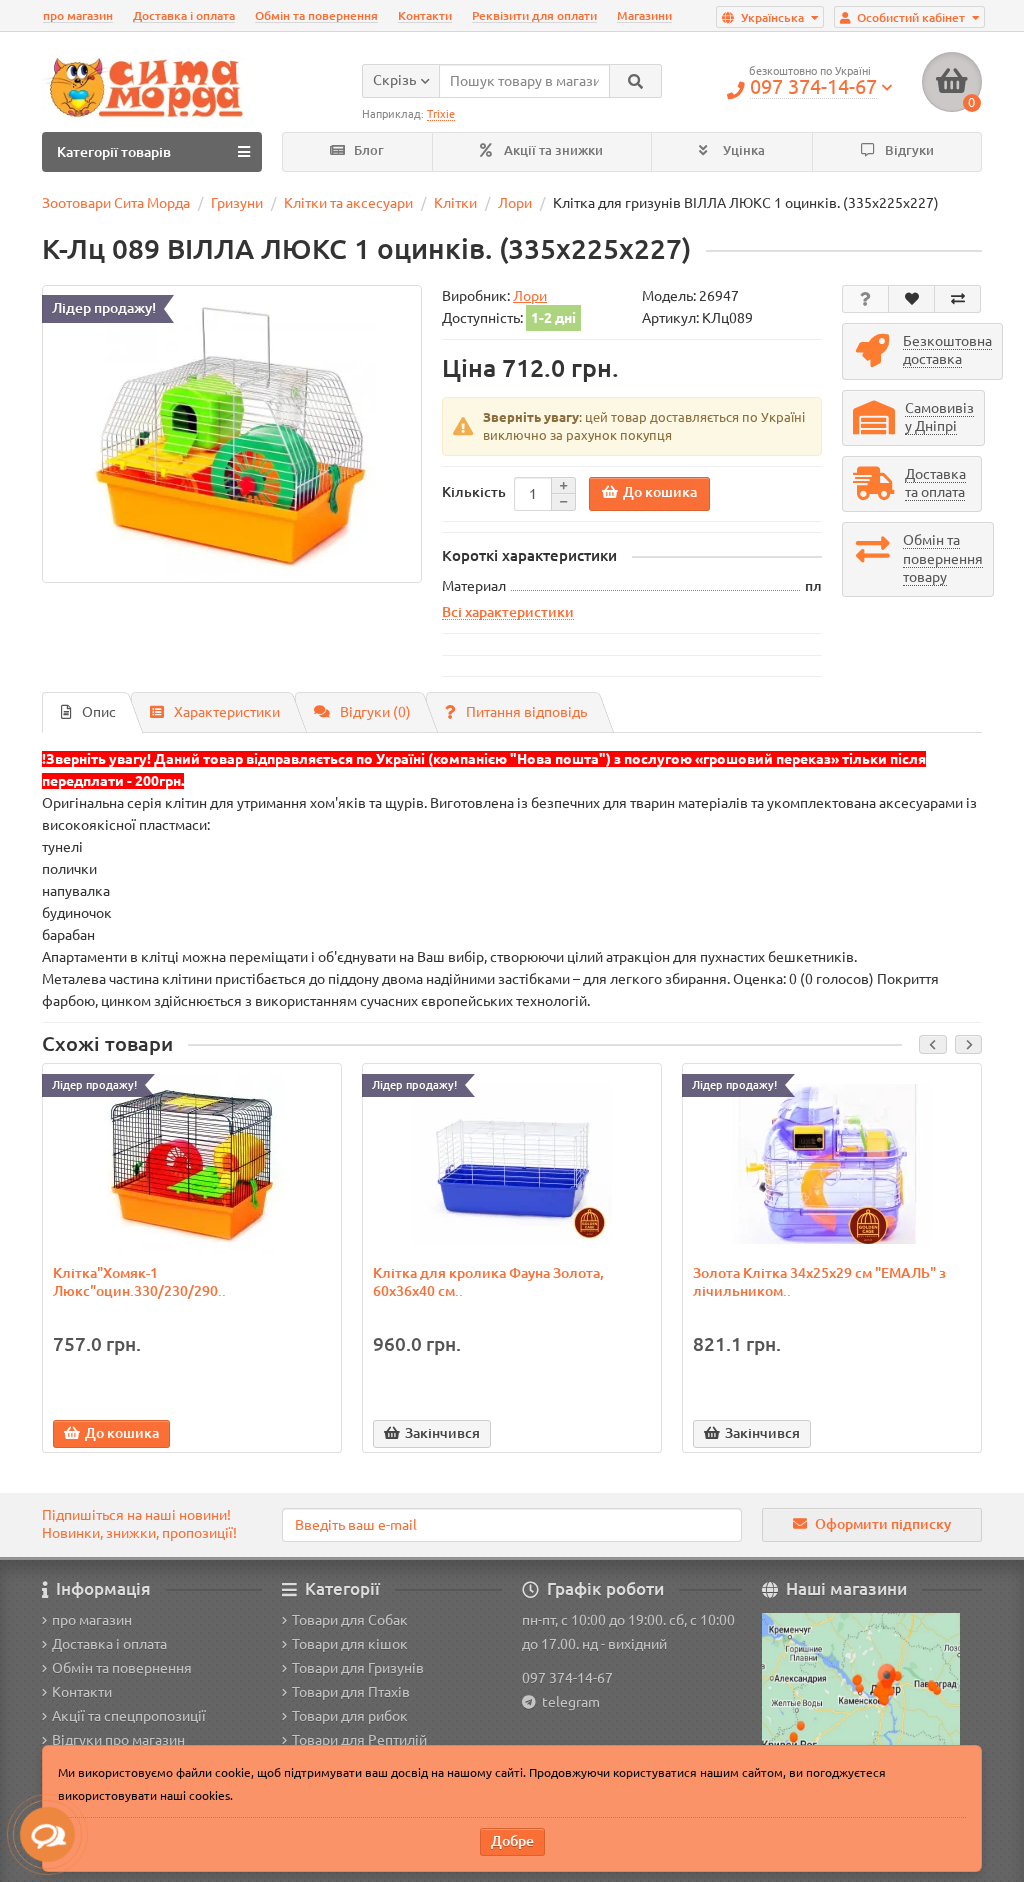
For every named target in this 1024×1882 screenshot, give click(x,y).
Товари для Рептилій (359, 1740)
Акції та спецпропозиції (129, 1716)
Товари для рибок (350, 1716)
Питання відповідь (526, 712)
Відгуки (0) (375, 712)
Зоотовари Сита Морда (116, 203)
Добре (512, 1841)
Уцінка (742, 150)
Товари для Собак (350, 1620)
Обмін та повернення (316, 15)
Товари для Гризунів (358, 1668)
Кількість (474, 492)
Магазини (644, 15)
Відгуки (908, 150)
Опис (99, 712)
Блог (367, 150)
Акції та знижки (552, 150)
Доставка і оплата (184, 15)
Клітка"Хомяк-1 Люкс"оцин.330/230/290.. (139, 1282)
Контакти (425, 15)
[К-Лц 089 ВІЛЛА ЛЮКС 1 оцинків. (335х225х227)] (232, 434)
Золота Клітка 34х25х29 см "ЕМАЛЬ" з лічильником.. (819, 1282)
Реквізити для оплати (534, 15)
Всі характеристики (508, 612)
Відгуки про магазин (118, 1740)
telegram (568, 1702)
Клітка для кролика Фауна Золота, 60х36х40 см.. (488, 1282)
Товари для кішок (350, 1644)
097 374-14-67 (567, 1678)
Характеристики (227, 712)
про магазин (78, 15)
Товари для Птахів (351, 1692)
